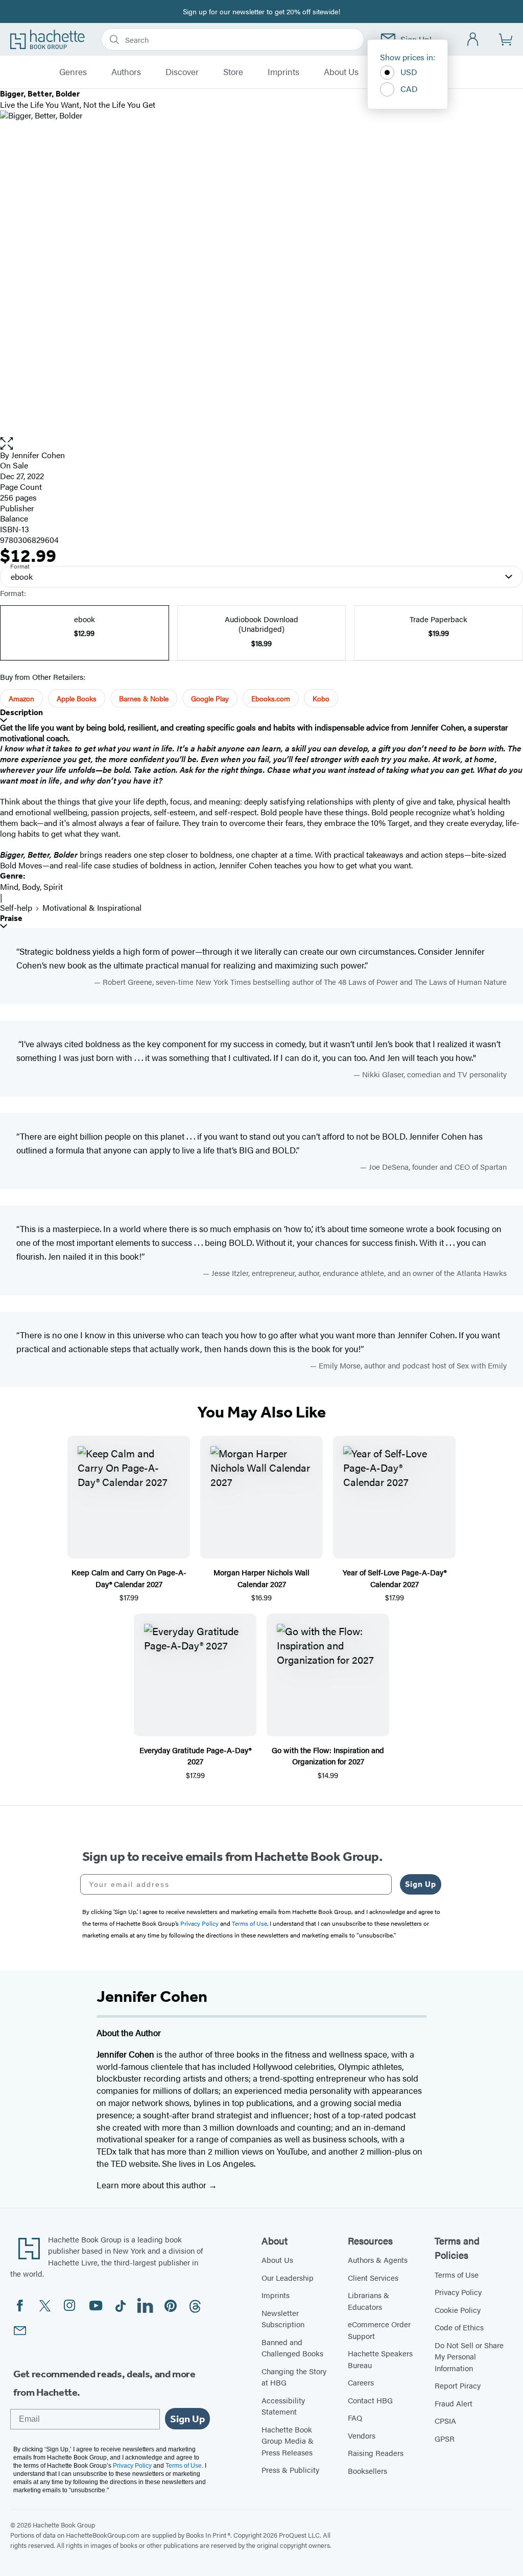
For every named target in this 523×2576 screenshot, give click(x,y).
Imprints (283, 72)
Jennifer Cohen (38, 455)
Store (233, 72)
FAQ (355, 2417)
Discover (182, 72)
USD (409, 72)
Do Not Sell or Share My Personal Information (469, 2356)
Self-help (16, 907)
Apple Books (77, 698)
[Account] (473, 40)
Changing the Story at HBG (294, 2377)
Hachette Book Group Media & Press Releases (288, 2441)
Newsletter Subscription (283, 2319)
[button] (261, 444)
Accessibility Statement (283, 2406)
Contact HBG (370, 2400)
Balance (14, 518)
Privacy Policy (458, 2292)
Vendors (362, 2435)
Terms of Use (457, 2274)
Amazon (21, 698)
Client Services (373, 2277)
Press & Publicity (290, 2469)
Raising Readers (376, 2453)
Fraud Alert (454, 2403)
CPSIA (445, 2420)
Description (21, 712)
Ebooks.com (271, 698)
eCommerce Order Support (379, 2330)
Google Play (210, 698)
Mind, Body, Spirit (31, 887)
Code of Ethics (459, 2327)
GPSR (445, 2438)
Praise (11, 918)
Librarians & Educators (369, 2301)
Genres (73, 72)
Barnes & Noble (144, 698)
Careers (361, 2382)
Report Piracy (458, 2385)
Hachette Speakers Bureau (380, 2359)
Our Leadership (288, 2277)
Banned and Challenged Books (292, 2348)
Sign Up (421, 1884)
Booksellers (367, 2471)
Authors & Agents (378, 2260)
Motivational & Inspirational (92, 907)
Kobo (321, 698)
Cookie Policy (458, 2310)
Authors (126, 72)
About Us (341, 72)
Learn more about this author (152, 2185)
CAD (409, 89)
